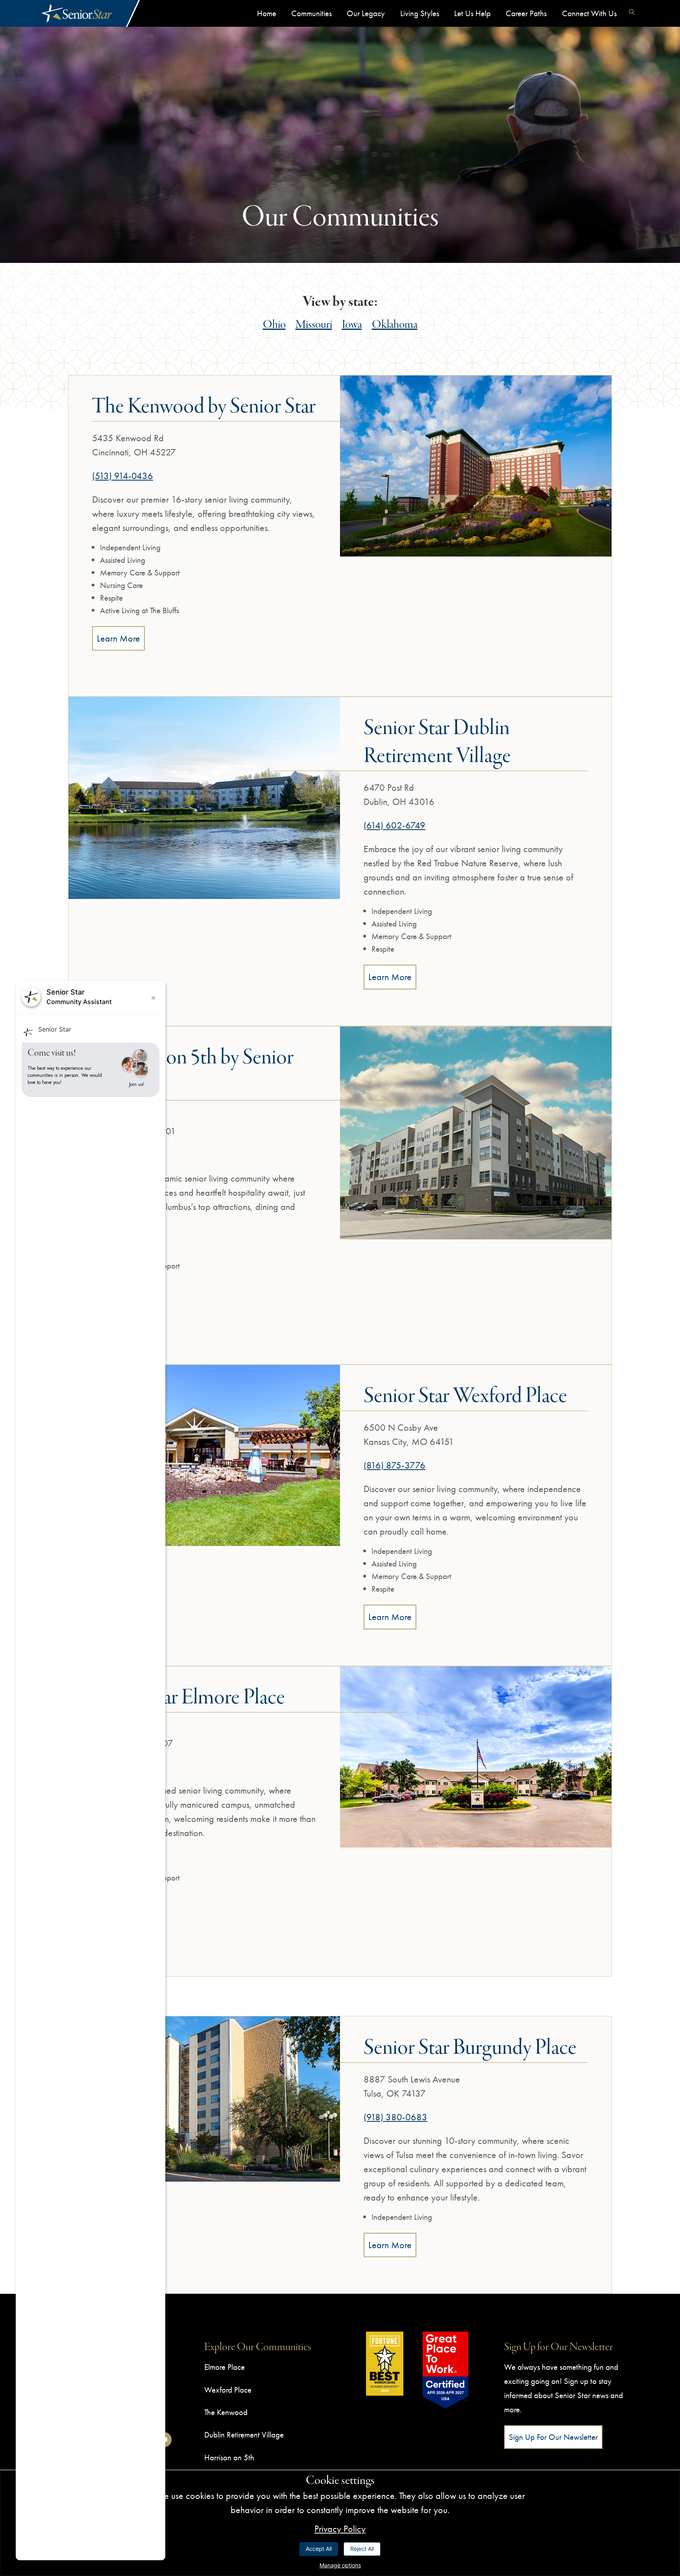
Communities (311, 13)
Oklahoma (395, 325)
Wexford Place (228, 2390)
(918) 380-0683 (395, 2117)
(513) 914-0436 (123, 476)
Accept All (319, 2549)
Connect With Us (589, 13)
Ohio (274, 325)
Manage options (340, 2565)
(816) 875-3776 (395, 1465)
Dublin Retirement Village (244, 2435)
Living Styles (420, 13)
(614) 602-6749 (395, 825)
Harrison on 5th (229, 2457)
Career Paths (526, 13)
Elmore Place (225, 2367)
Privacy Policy (340, 2529)
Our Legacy (366, 13)
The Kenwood (226, 2412)
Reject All (362, 2549)
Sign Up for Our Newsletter (553, 2437)
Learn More (118, 638)
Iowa (352, 325)
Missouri (314, 325)
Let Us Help (472, 13)
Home (267, 13)
